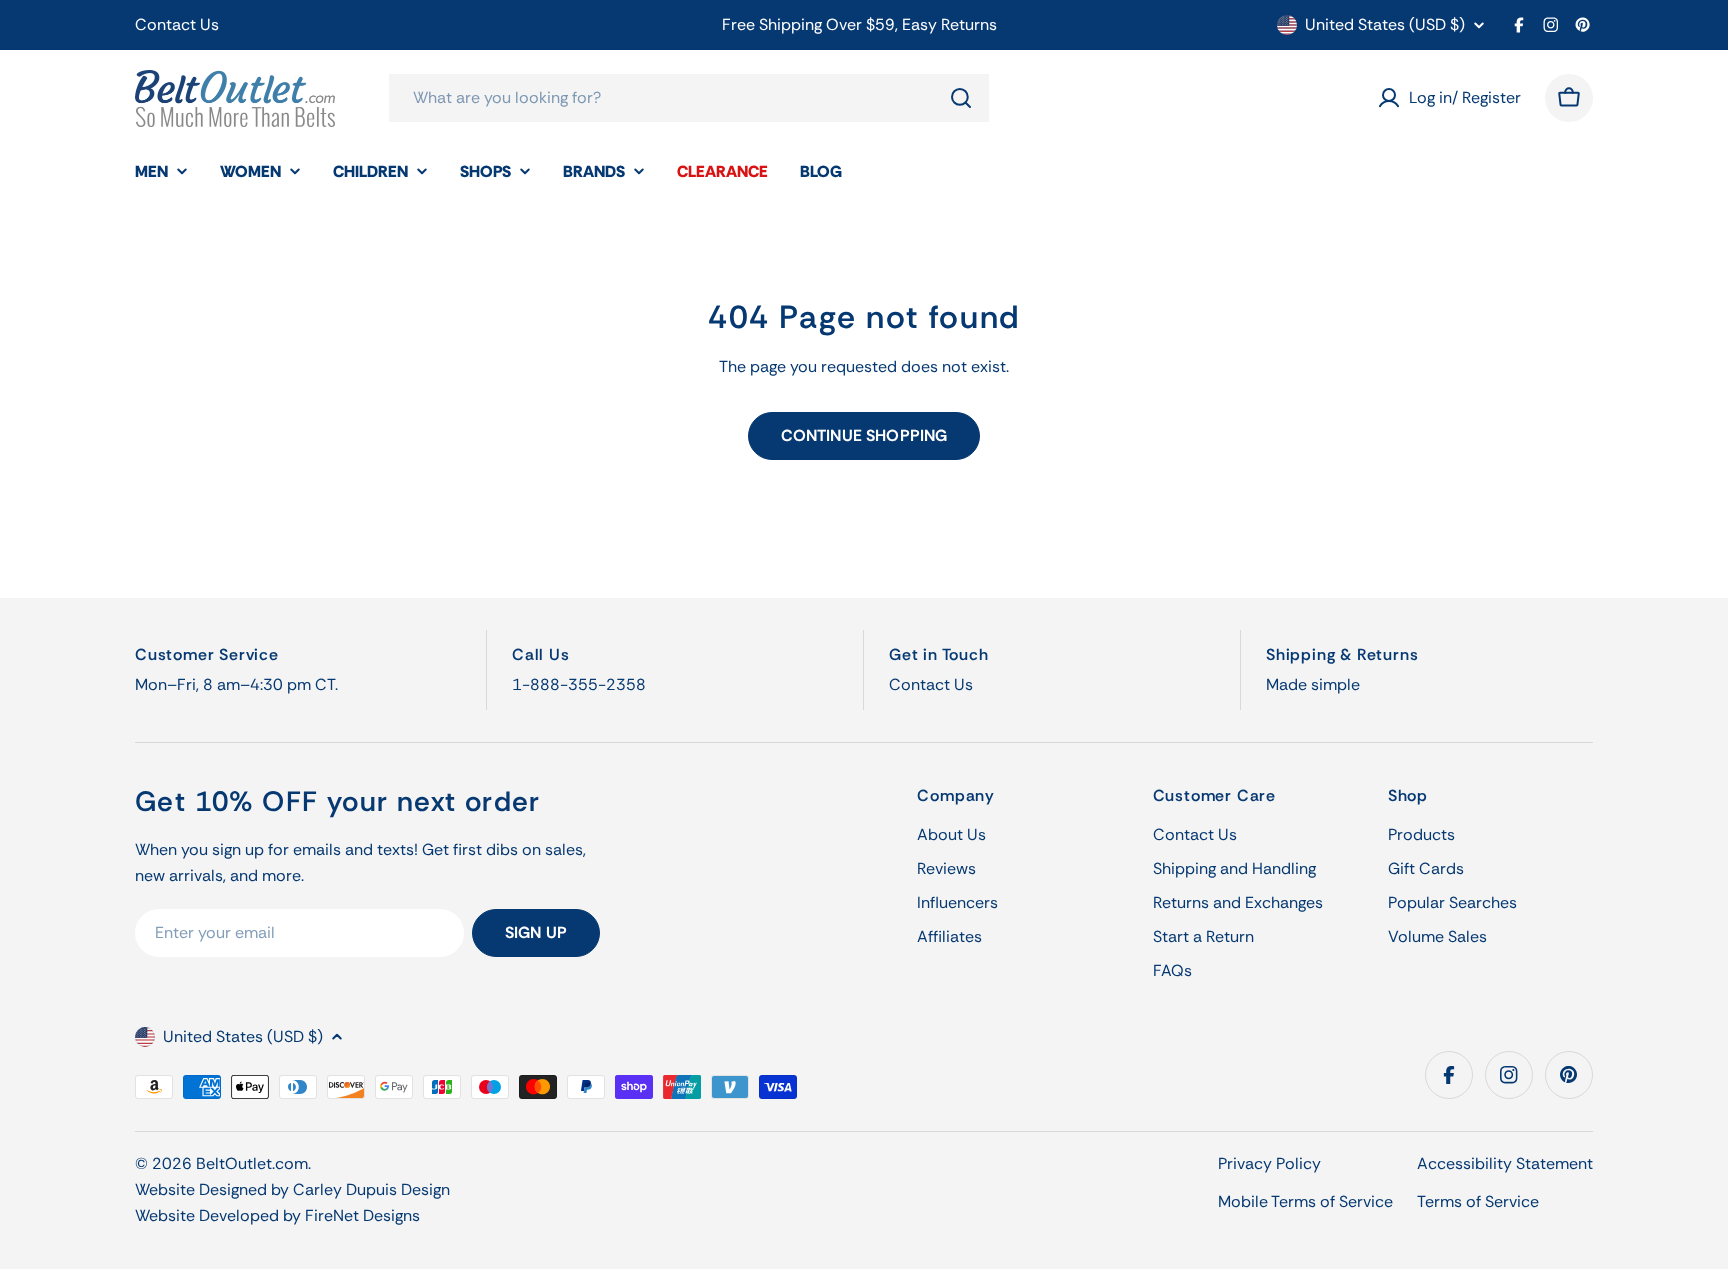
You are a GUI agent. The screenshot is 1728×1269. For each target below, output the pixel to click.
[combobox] (689, 98)
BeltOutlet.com (252, 1163)
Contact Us (177, 24)
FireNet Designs (362, 1215)
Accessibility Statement (1505, 1163)
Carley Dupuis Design (371, 1189)
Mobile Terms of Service (1305, 1201)
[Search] (961, 98)
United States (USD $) (1385, 25)
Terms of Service (1478, 1201)
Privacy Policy (1269, 1163)
